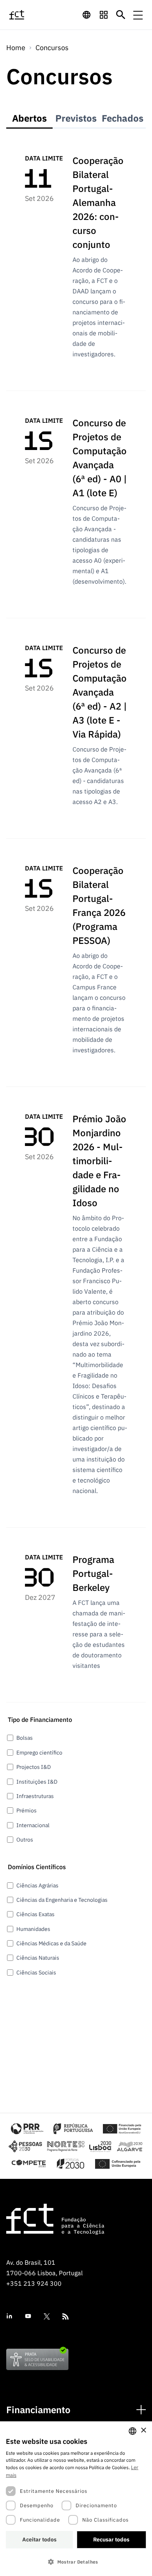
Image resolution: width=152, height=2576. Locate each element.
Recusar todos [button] (111, 2539)
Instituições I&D (37, 1782)
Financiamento (38, 2410)
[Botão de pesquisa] (121, 15)
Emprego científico (39, 1753)
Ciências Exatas (35, 1914)
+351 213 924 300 (34, 2283)
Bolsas (25, 1738)
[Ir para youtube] (28, 2316)
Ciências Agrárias (37, 1885)
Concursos (52, 48)
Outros (25, 1840)
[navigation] (87, 15)
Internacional (33, 1825)
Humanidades (33, 1929)
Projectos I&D (34, 1767)
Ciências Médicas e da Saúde (51, 1943)
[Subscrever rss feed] (65, 2316)
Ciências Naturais (38, 1958)
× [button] (143, 2430)
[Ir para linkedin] (9, 2316)
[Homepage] (26, 15)
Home (16, 48)
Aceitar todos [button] (39, 2539)
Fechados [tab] (123, 118)
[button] (76, 2562)
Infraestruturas (35, 1796)
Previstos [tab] (76, 118)
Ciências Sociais (36, 1973)
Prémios (27, 1810)
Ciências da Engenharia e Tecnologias (62, 1900)
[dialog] (76, 2499)
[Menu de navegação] (138, 15)
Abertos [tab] (29, 118)
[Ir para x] (47, 2316)
